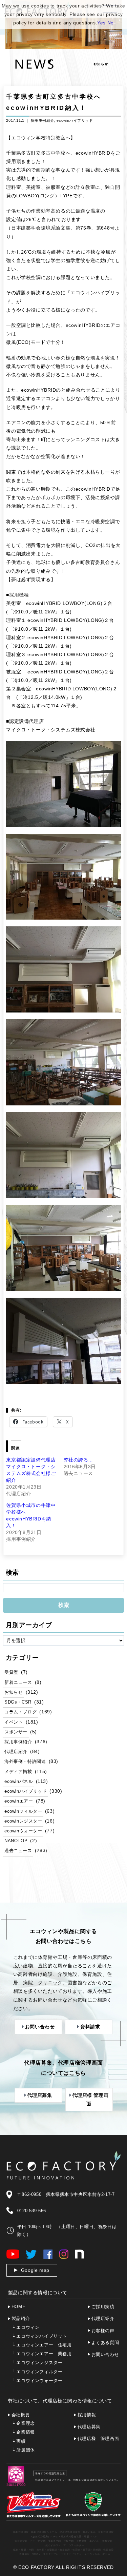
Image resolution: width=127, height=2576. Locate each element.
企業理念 (23, 2423)
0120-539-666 (32, 2211)
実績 (19, 2441)
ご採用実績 (103, 2307)
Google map (35, 2270)
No (111, 23)
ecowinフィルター (23, 1811)
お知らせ (14, 1692)
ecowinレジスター (23, 1821)
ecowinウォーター (23, 1831)
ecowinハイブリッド (75, 120)
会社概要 (21, 2415)
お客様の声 (103, 2331)
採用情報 (87, 2415)
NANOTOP (16, 1841)
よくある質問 (105, 2343)
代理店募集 (89, 2427)
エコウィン (26, 2327)
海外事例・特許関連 (25, 1762)
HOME (18, 2307)
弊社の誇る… (79, 1460)
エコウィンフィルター (37, 2372)
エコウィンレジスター (37, 2363)
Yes (101, 23)
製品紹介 (21, 2318)
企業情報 (23, 2432)
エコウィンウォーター (37, 2381)
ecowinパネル (19, 1782)
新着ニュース (18, 1683)
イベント (14, 1722)
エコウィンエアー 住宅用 (42, 2345)
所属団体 (23, 2450)
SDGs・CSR (18, 1702)
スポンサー (16, 1732)
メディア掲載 (18, 1772)
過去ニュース (18, 1851)
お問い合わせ (105, 2354)
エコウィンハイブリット (39, 2336)
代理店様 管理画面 (98, 2439)
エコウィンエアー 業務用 (42, 2354)
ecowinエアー (19, 1801)
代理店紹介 (16, 1752)
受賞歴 (11, 1672)
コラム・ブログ (20, 1712)
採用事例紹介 (43, 120)
